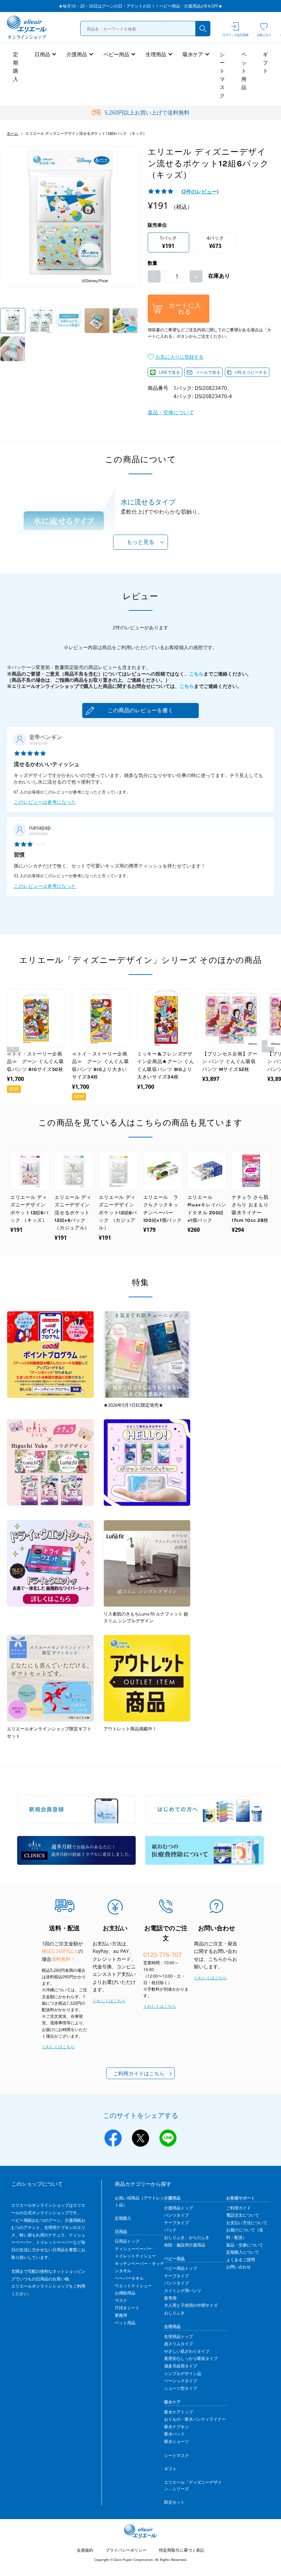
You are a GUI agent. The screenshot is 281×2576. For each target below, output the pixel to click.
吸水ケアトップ (179, 2412)
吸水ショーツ (176, 2441)
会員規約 (85, 2550)
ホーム (13, 133)
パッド (170, 2230)
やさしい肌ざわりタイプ (187, 2351)
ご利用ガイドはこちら (139, 2073)
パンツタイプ (176, 2215)
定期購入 (16, 67)
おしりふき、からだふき (187, 2237)
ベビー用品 (116, 54)
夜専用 (170, 2298)
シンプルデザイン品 (183, 2374)
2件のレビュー (200, 191)
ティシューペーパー (133, 2249)
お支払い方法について (247, 2223)
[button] (176, 357)
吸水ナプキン (176, 2427)
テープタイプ (176, 2223)
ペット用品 (244, 71)
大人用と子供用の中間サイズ (191, 2305)
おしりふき (174, 2313)
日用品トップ (127, 2241)
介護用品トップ (179, 2208)
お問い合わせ (239, 2267)
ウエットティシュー (133, 2286)
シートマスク (222, 75)
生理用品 (156, 54)
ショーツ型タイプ (181, 2388)
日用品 (42, 54)
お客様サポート (241, 2198)
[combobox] (145, 28)
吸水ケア (193, 54)
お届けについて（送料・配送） (245, 2234)
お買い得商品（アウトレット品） (139, 2201)
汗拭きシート (127, 2308)
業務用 (121, 2315)
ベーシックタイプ (181, 2381)
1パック (168, 242)
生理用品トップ (179, 2336)
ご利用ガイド (239, 2208)
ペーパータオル (129, 2278)
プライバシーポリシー (126, 2550)
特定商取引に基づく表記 (182, 2550)
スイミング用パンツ (183, 2291)
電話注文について (243, 2215)
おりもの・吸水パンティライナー (195, 2419)
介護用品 (77, 54)
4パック (215, 242)
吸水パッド (174, 2434)
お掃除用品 (125, 2293)
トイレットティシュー (135, 2256)
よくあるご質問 (241, 2260)
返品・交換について (171, 412)
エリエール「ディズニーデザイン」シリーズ (193, 2485)
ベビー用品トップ (181, 2268)
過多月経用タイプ (181, 2366)
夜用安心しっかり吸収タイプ (191, 2358)
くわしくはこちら (58, 2047)
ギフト (265, 62)
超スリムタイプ (179, 2344)
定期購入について (243, 2252)
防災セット (174, 2502)
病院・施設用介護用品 (185, 2245)
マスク (121, 2300)
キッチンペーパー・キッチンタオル (139, 2267)
